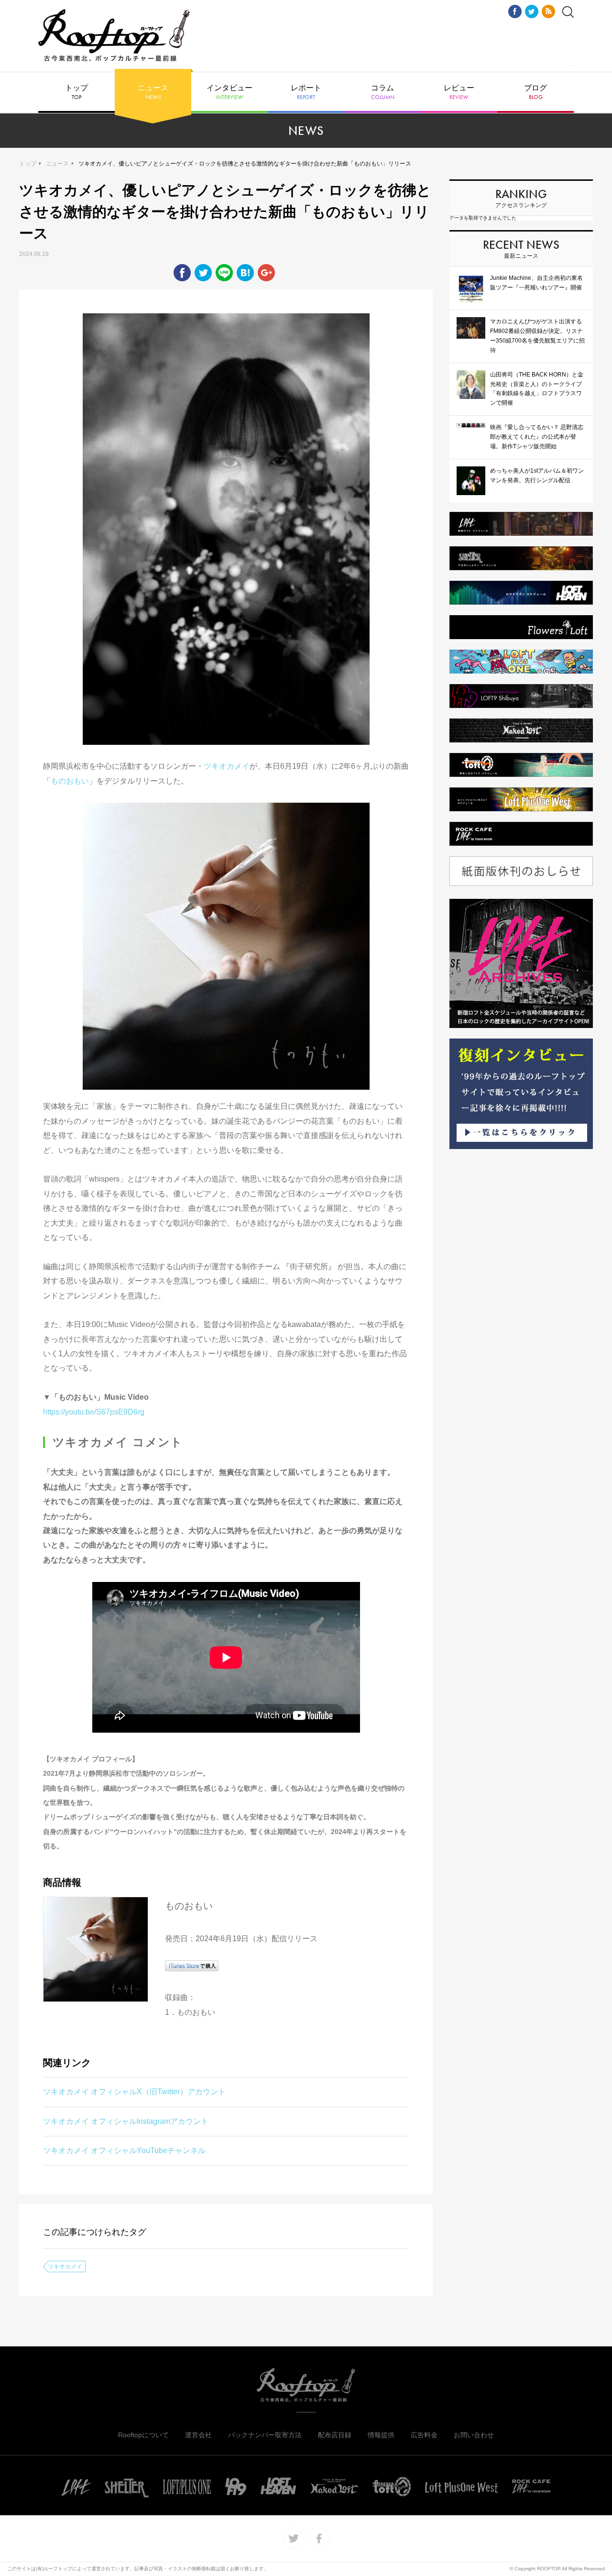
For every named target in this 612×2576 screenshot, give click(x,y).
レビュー (459, 92)
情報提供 (381, 2435)
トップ (76, 92)
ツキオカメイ (227, 766)
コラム (383, 92)
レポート (306, 92)
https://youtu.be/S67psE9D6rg (94, 1412)
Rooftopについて (143, 2435)
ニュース (153, 92)
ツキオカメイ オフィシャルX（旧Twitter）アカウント (134, 2092)
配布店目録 (335, 2435)
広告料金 (424, 2435)
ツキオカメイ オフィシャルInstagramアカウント (126, 2121)
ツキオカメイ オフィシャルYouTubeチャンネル (124, 2150)
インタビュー (229, 92)
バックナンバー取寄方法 (265, 2435)
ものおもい (70, 781)
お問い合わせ (474, 2435)
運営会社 (198, 2435)
